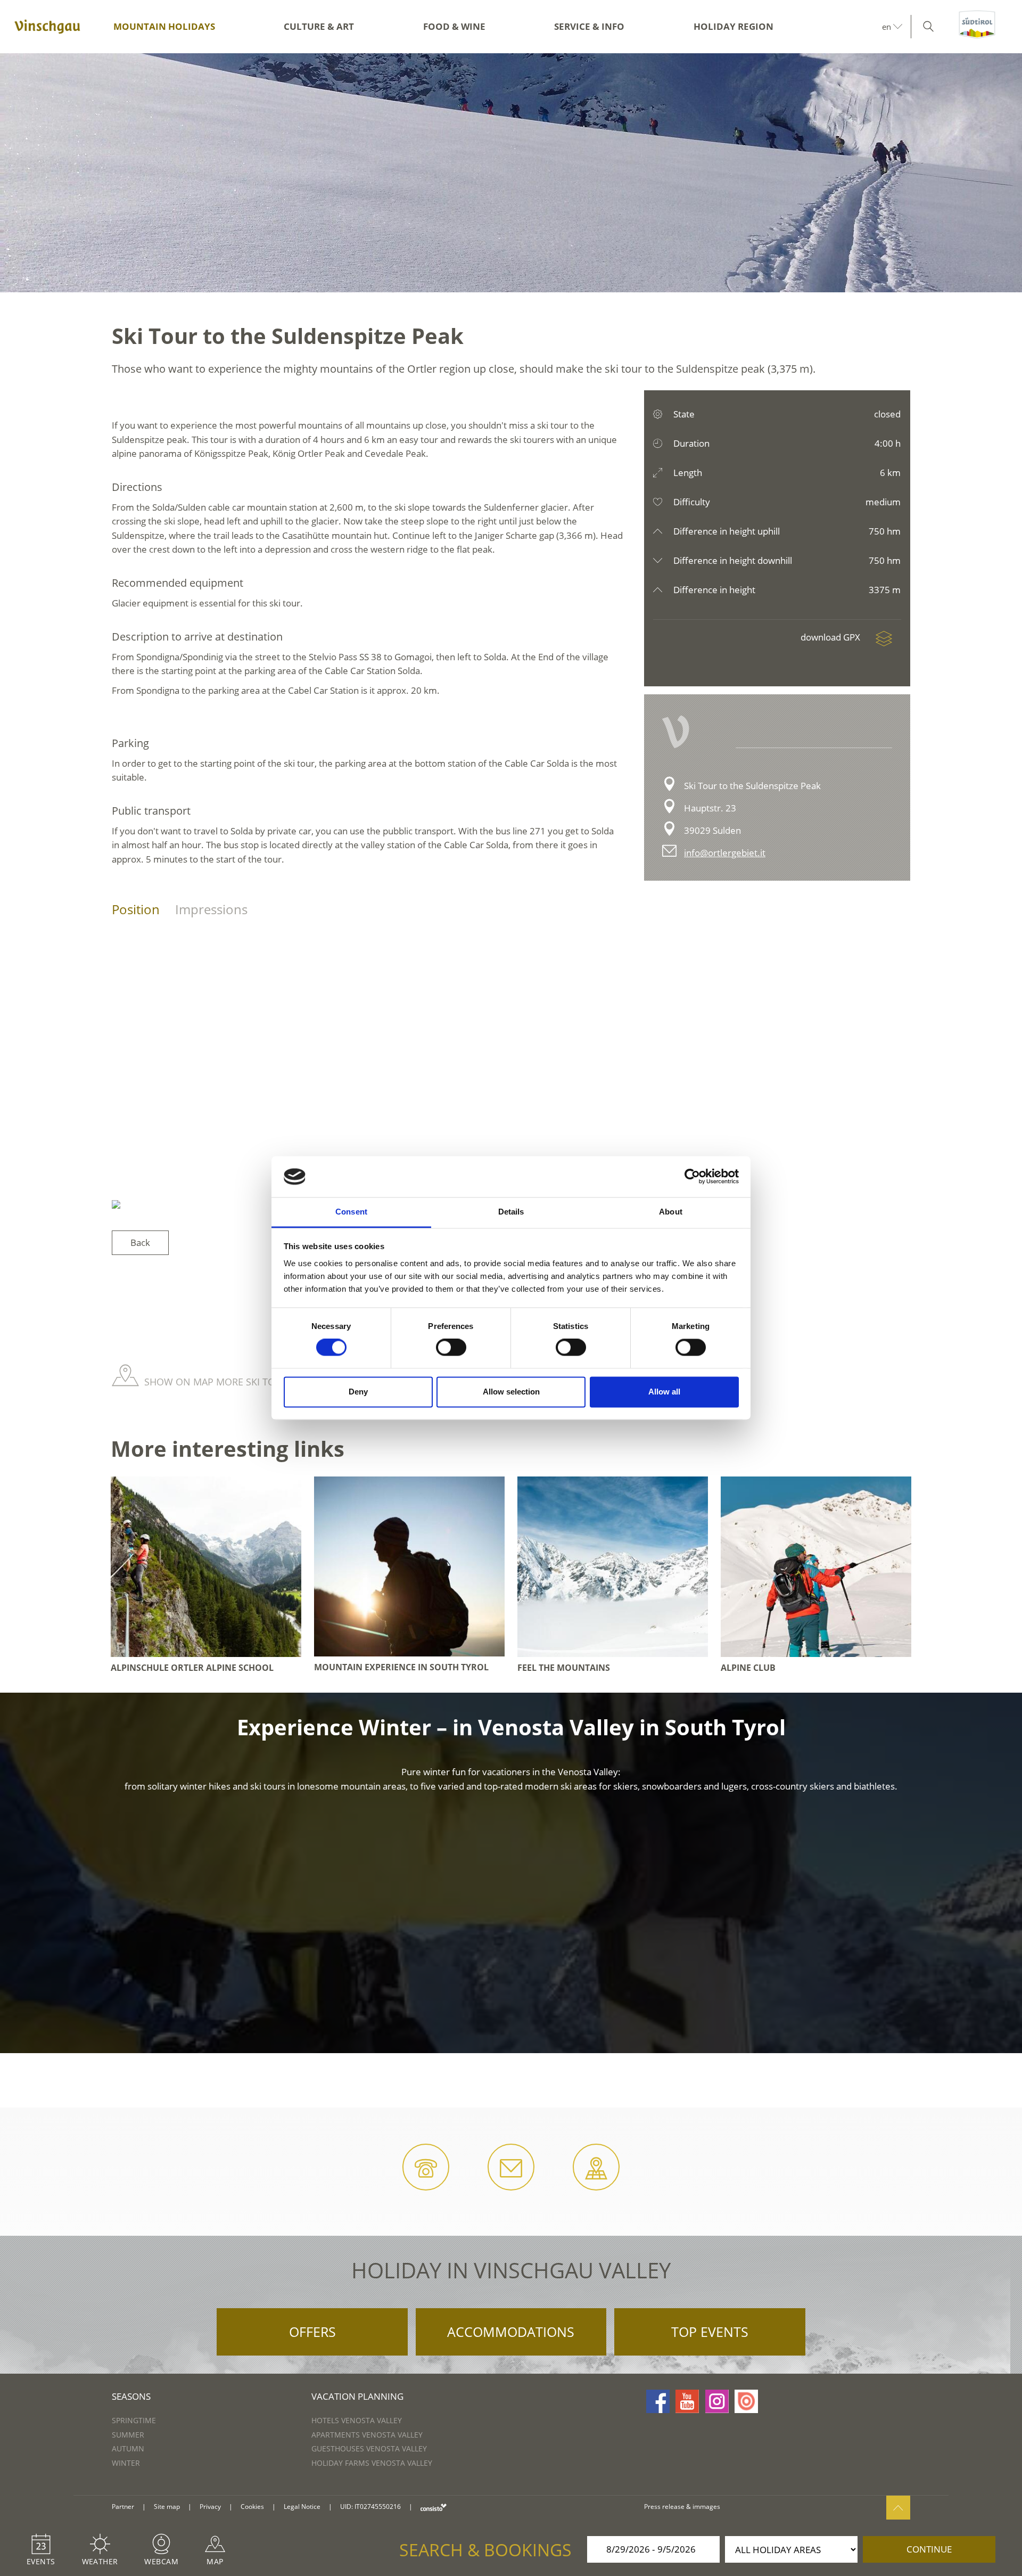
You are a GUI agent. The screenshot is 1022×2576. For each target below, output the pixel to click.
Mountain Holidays (164, 26)
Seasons (131, 2396)
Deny (358, 1392)
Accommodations (511, 2332)
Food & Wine (454, 26)
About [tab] (671, 1212)
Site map (167, 2507)
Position (136, 909)
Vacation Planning (357, 2396)
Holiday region (733, 26)
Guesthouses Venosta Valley (369, 2448)
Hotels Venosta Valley (357, 2420)
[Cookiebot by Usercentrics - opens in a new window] (692, 1177)
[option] (511, 173)
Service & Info (589, 26)
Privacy (210, 2507)
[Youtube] (687, 2401)
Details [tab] (511, 1212)
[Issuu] (746, 2401)
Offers (312, 2332)
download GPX (831, 637)
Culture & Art (319, 26)
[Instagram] (717, 2401)
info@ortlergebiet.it (725, 853)
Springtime (134, 2420)
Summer (128, 2435)
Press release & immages (682, 2507)
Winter (126, 2463)
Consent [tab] (351, 1212)
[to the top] (898, 2508)
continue (929, 2549)
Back (140, 1242)
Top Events (710, 2332)
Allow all (664, 1392)
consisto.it (434, 2507)
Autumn (128, 2448)
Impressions (211, 909)
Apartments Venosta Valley (367, 2435)
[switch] (451, 1348)
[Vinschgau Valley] (47, 27)
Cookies (252, 2507)
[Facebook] (658, 2401)
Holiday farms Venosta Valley (372, 2463)
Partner (123, 2507)
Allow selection (511, 1392)
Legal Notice (302, 2507)
